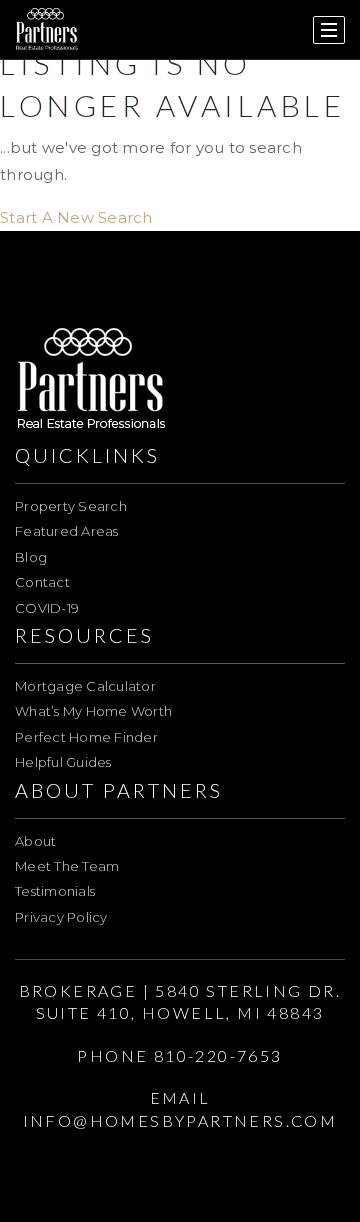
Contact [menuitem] (42, 582)
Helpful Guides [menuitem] (63, 762)
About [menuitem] (35, 841)
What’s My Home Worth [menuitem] (93, 711)
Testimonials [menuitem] (55, 891)
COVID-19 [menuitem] (47, 608)
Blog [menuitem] (31, 557)
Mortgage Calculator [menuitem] (85, 686)
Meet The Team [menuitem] (67, 866)
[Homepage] (47, 30)
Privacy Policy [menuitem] (61, 917)
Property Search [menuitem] (71, 506)
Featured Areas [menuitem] (67, 531)
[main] (180, 115)
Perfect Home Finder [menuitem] (86, 737)
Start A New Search (76, 217)
